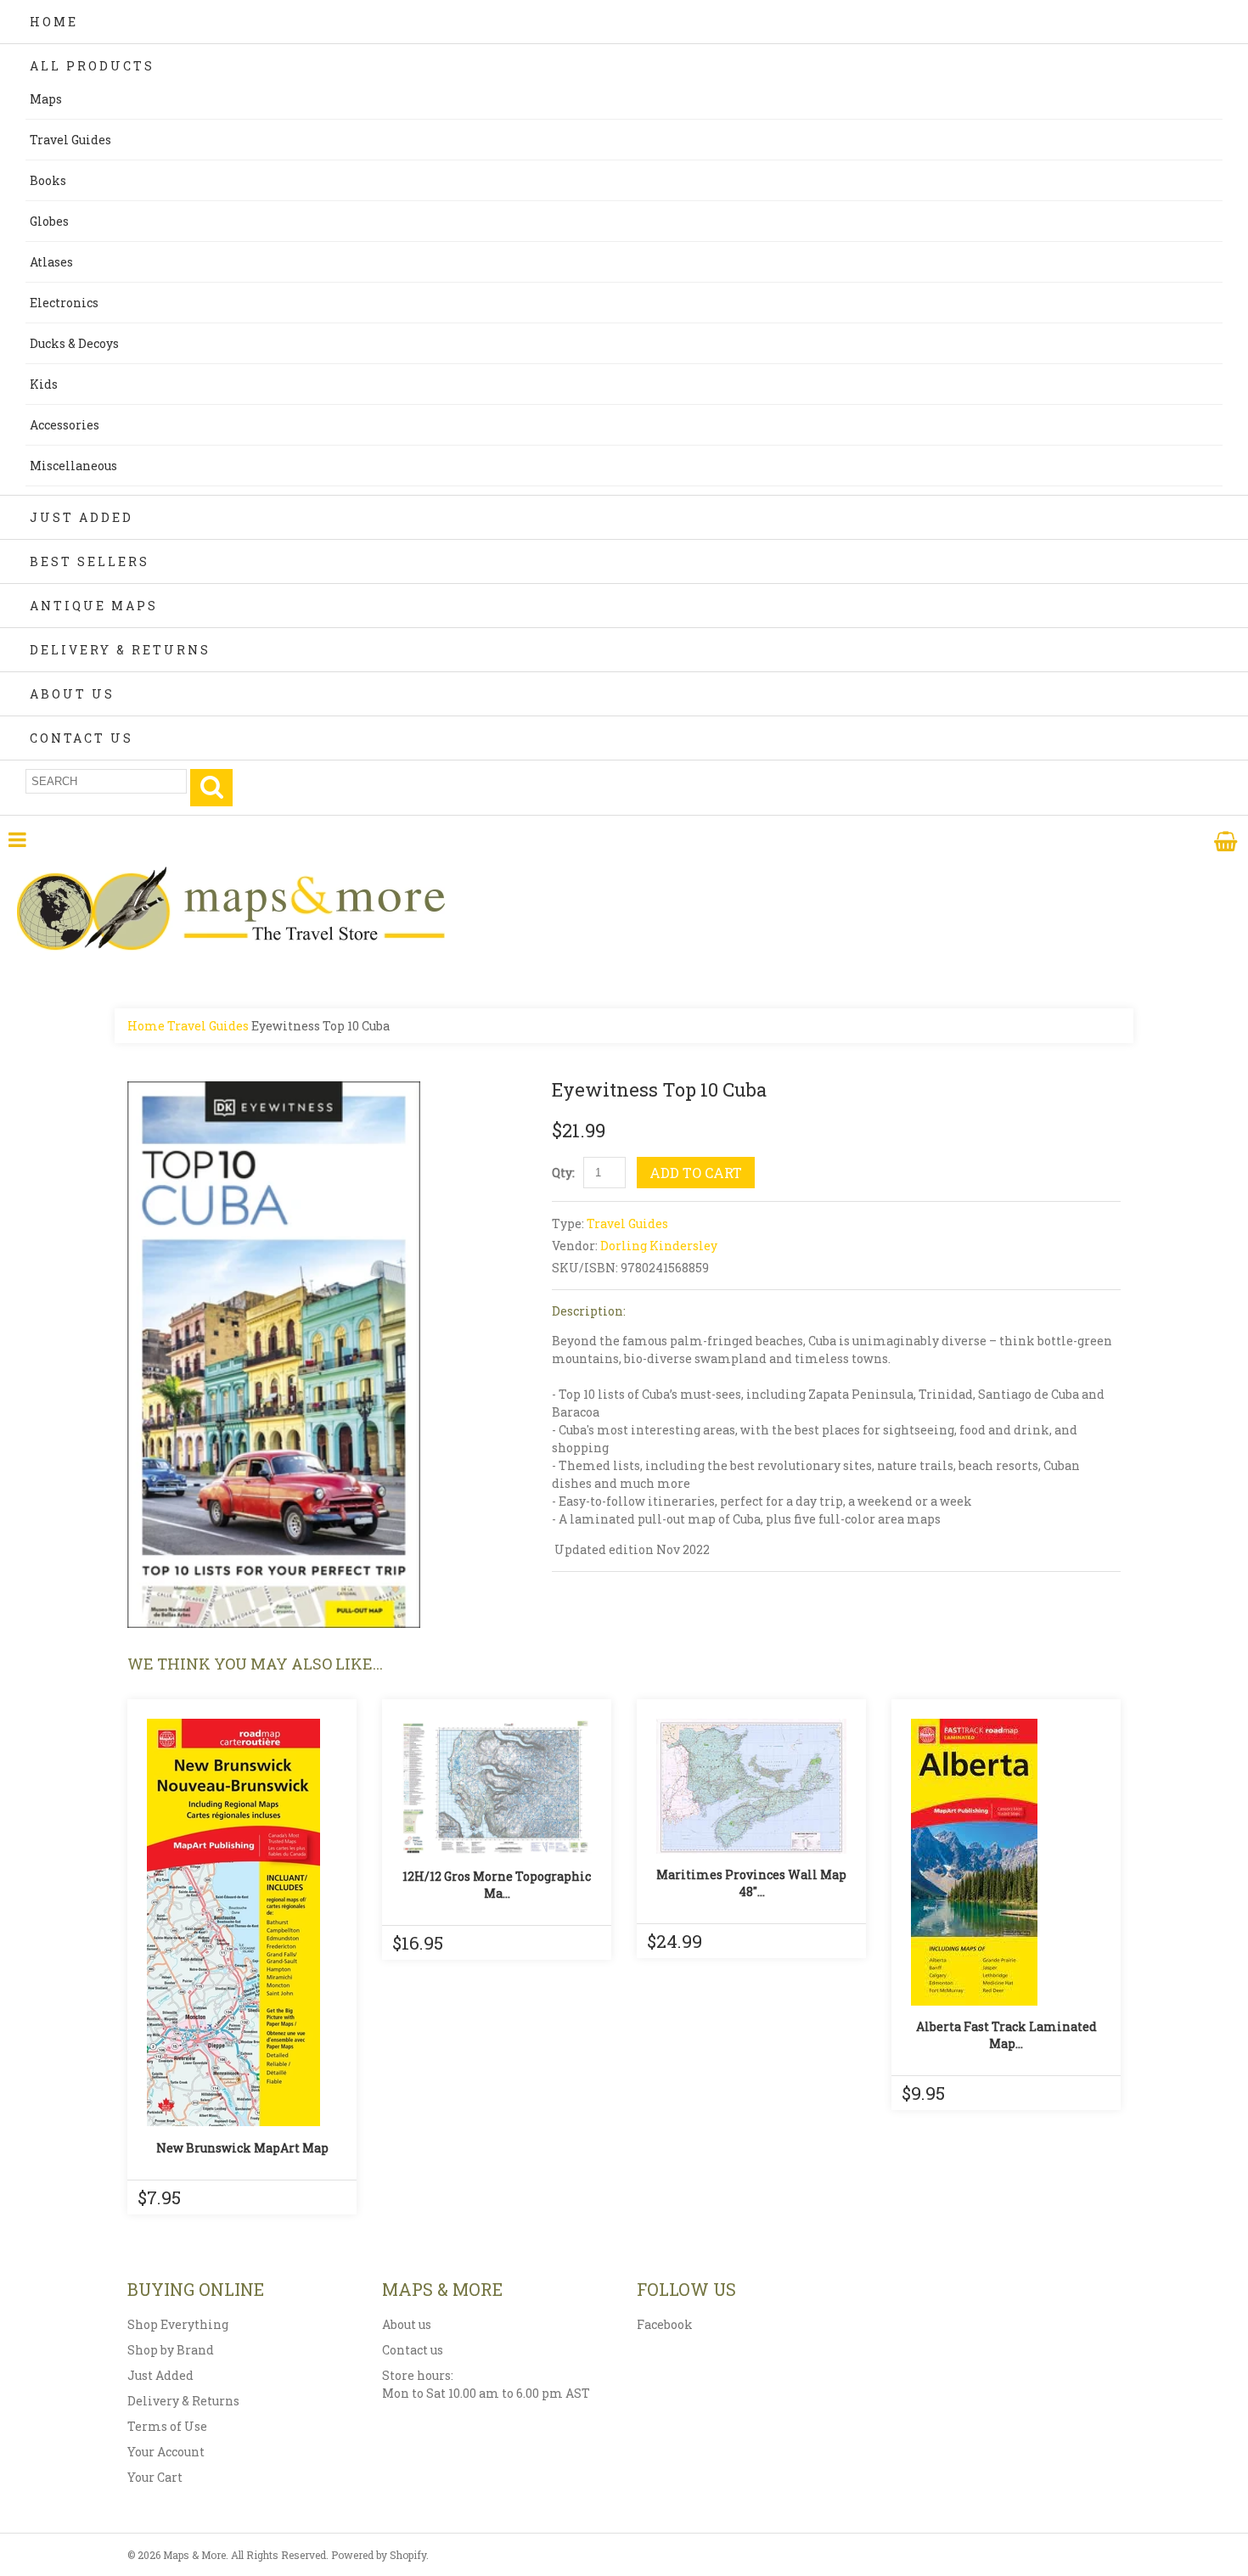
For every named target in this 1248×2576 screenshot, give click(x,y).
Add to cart (696, 1173)
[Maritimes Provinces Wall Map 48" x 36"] (751, 1786)
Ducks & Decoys (74, 343)
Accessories (65, 425)
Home (54, 22)
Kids (44, 384)
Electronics (64, 303)
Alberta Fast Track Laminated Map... (1006, 2035)
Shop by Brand (171, 2350)
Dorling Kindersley (659, 1246)
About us (407, 2324)
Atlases (51, 262)
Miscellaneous (73, 466)
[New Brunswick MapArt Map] (242, 1922)
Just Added (82, 517)
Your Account (166, 2452)
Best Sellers (90, 561)
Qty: (563, 1173)
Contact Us (82, 738)
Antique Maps (94, 606)
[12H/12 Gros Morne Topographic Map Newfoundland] (497, 1787)
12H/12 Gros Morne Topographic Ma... (497, 1885)
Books (48, 180)
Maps (46, 99)
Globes (49, 221)
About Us (72, 694)
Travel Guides (70, 140)
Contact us (413, 2350)
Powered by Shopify (379, 2555)
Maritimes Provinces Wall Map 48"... (751, 1883)
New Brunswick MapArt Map (242, 2148)
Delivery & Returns (120, 650)
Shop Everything (178, 2324)
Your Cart (155, 2477)
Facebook (665, 2324)
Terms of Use (167, 2426)
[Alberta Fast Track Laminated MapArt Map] (1006, 1862)
